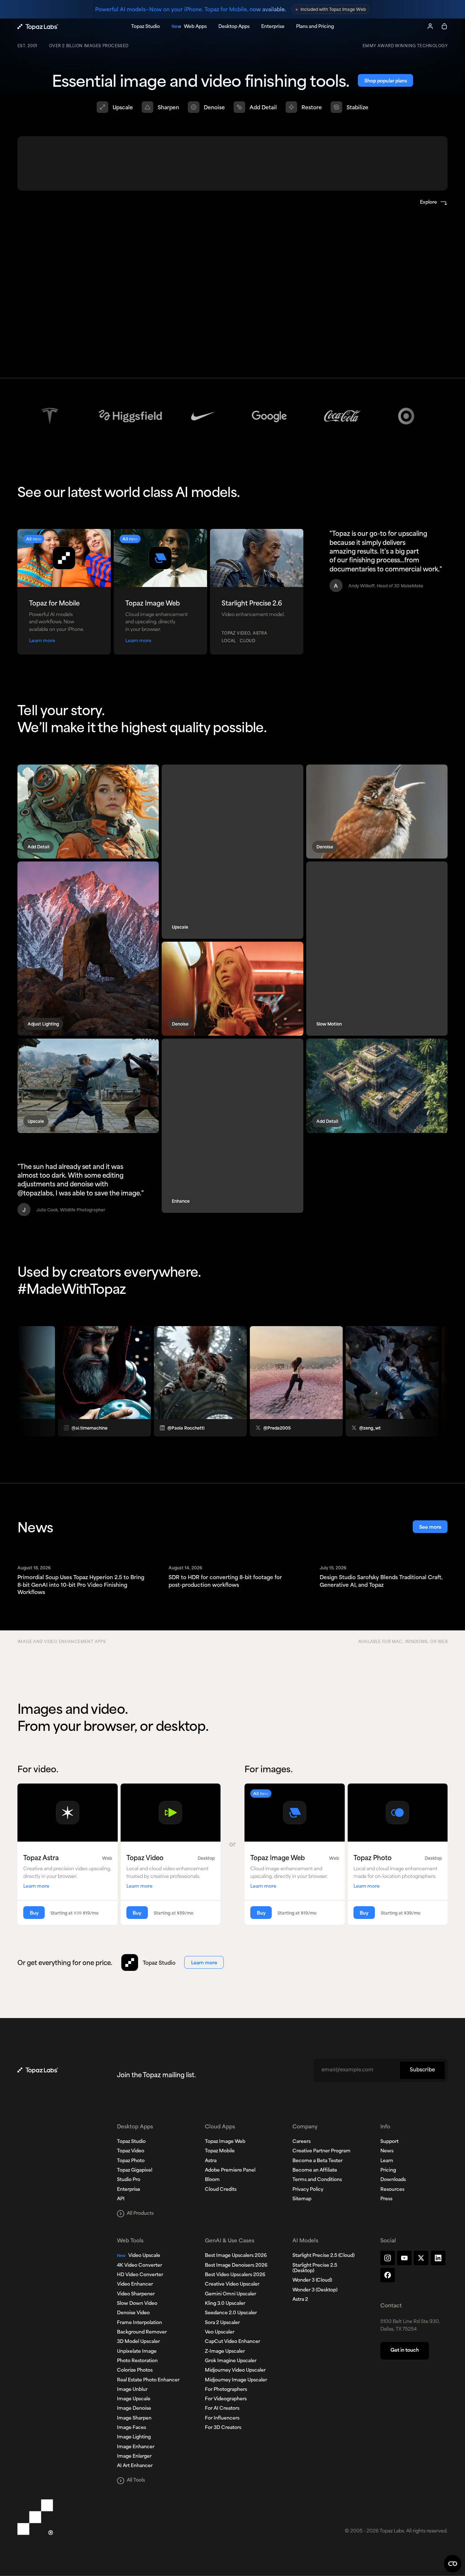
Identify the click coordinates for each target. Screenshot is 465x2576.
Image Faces (132, 2428)
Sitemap (302, 2199)
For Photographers (226, 2390)
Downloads (393, 2180)
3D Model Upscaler (138, 2342)
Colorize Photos (135, 2371)
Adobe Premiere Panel (230, 2171)
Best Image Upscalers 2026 (236, 2256)
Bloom (212, 2180)
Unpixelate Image (137, 2352)
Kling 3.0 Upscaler (225, 2304)
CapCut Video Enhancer (232, 2342)
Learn (387, 2161)
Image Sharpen (134, 2418)
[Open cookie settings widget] (453, 2564)
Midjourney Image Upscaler (236, 2380)
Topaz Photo (131, 2161)
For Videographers (226, 2399)
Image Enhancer (136, 2447)
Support (389, 2142)
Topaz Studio (131, 2142)
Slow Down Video (137, 2304)
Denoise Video (133, 2313)
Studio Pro (129, 2180)
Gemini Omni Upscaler (231, 2294)
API (121, 2199)
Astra (211, 2161)
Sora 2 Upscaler (222, 2323)
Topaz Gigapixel (135, 2171)
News (387, 2151)
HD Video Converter (140, 2275)
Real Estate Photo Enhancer (148, 2380)
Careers (302, 2142)
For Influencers (222, 2418)
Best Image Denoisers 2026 (236, 2266)
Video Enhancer (135, 2284)
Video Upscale (139, 2256)
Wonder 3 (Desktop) (315, 2290)
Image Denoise (134, 2409)
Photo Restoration (137, 2361)
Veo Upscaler (220, 2332)
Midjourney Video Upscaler (235, 2371)
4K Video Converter (139, 2266)
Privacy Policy (308, 2190)
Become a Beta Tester (318, 2161)
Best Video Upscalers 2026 (235, 2275)
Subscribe (422, 2070)
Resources (392, 2190)
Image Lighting (134, 2437)
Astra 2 (300, 2300)
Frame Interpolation (139, 2323)
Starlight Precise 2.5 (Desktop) (315, 2268)
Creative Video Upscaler (232, 2284)
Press (386, 2199)
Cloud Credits (221, 2190)
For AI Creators (222, 2409)
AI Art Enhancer (135, 2466)
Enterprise (129, 2190)
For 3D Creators (223, 2428)
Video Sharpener (136, 2294)
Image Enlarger (134, 2457)
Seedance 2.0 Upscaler (231, 2313)
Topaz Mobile (220, 2151)
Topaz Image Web (225, 2142)
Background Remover (142, 2332)
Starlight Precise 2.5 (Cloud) (324, 2256)
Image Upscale (134, 2399)
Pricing (388, 2171)
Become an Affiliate (315, 2171)
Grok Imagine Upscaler (231, 2361)
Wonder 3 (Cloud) (312, 2281)
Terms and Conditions (317, 2180)
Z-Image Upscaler (225, 2352)
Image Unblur (132, 2390)
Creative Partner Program (322, 2151)
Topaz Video (131, 2151)
